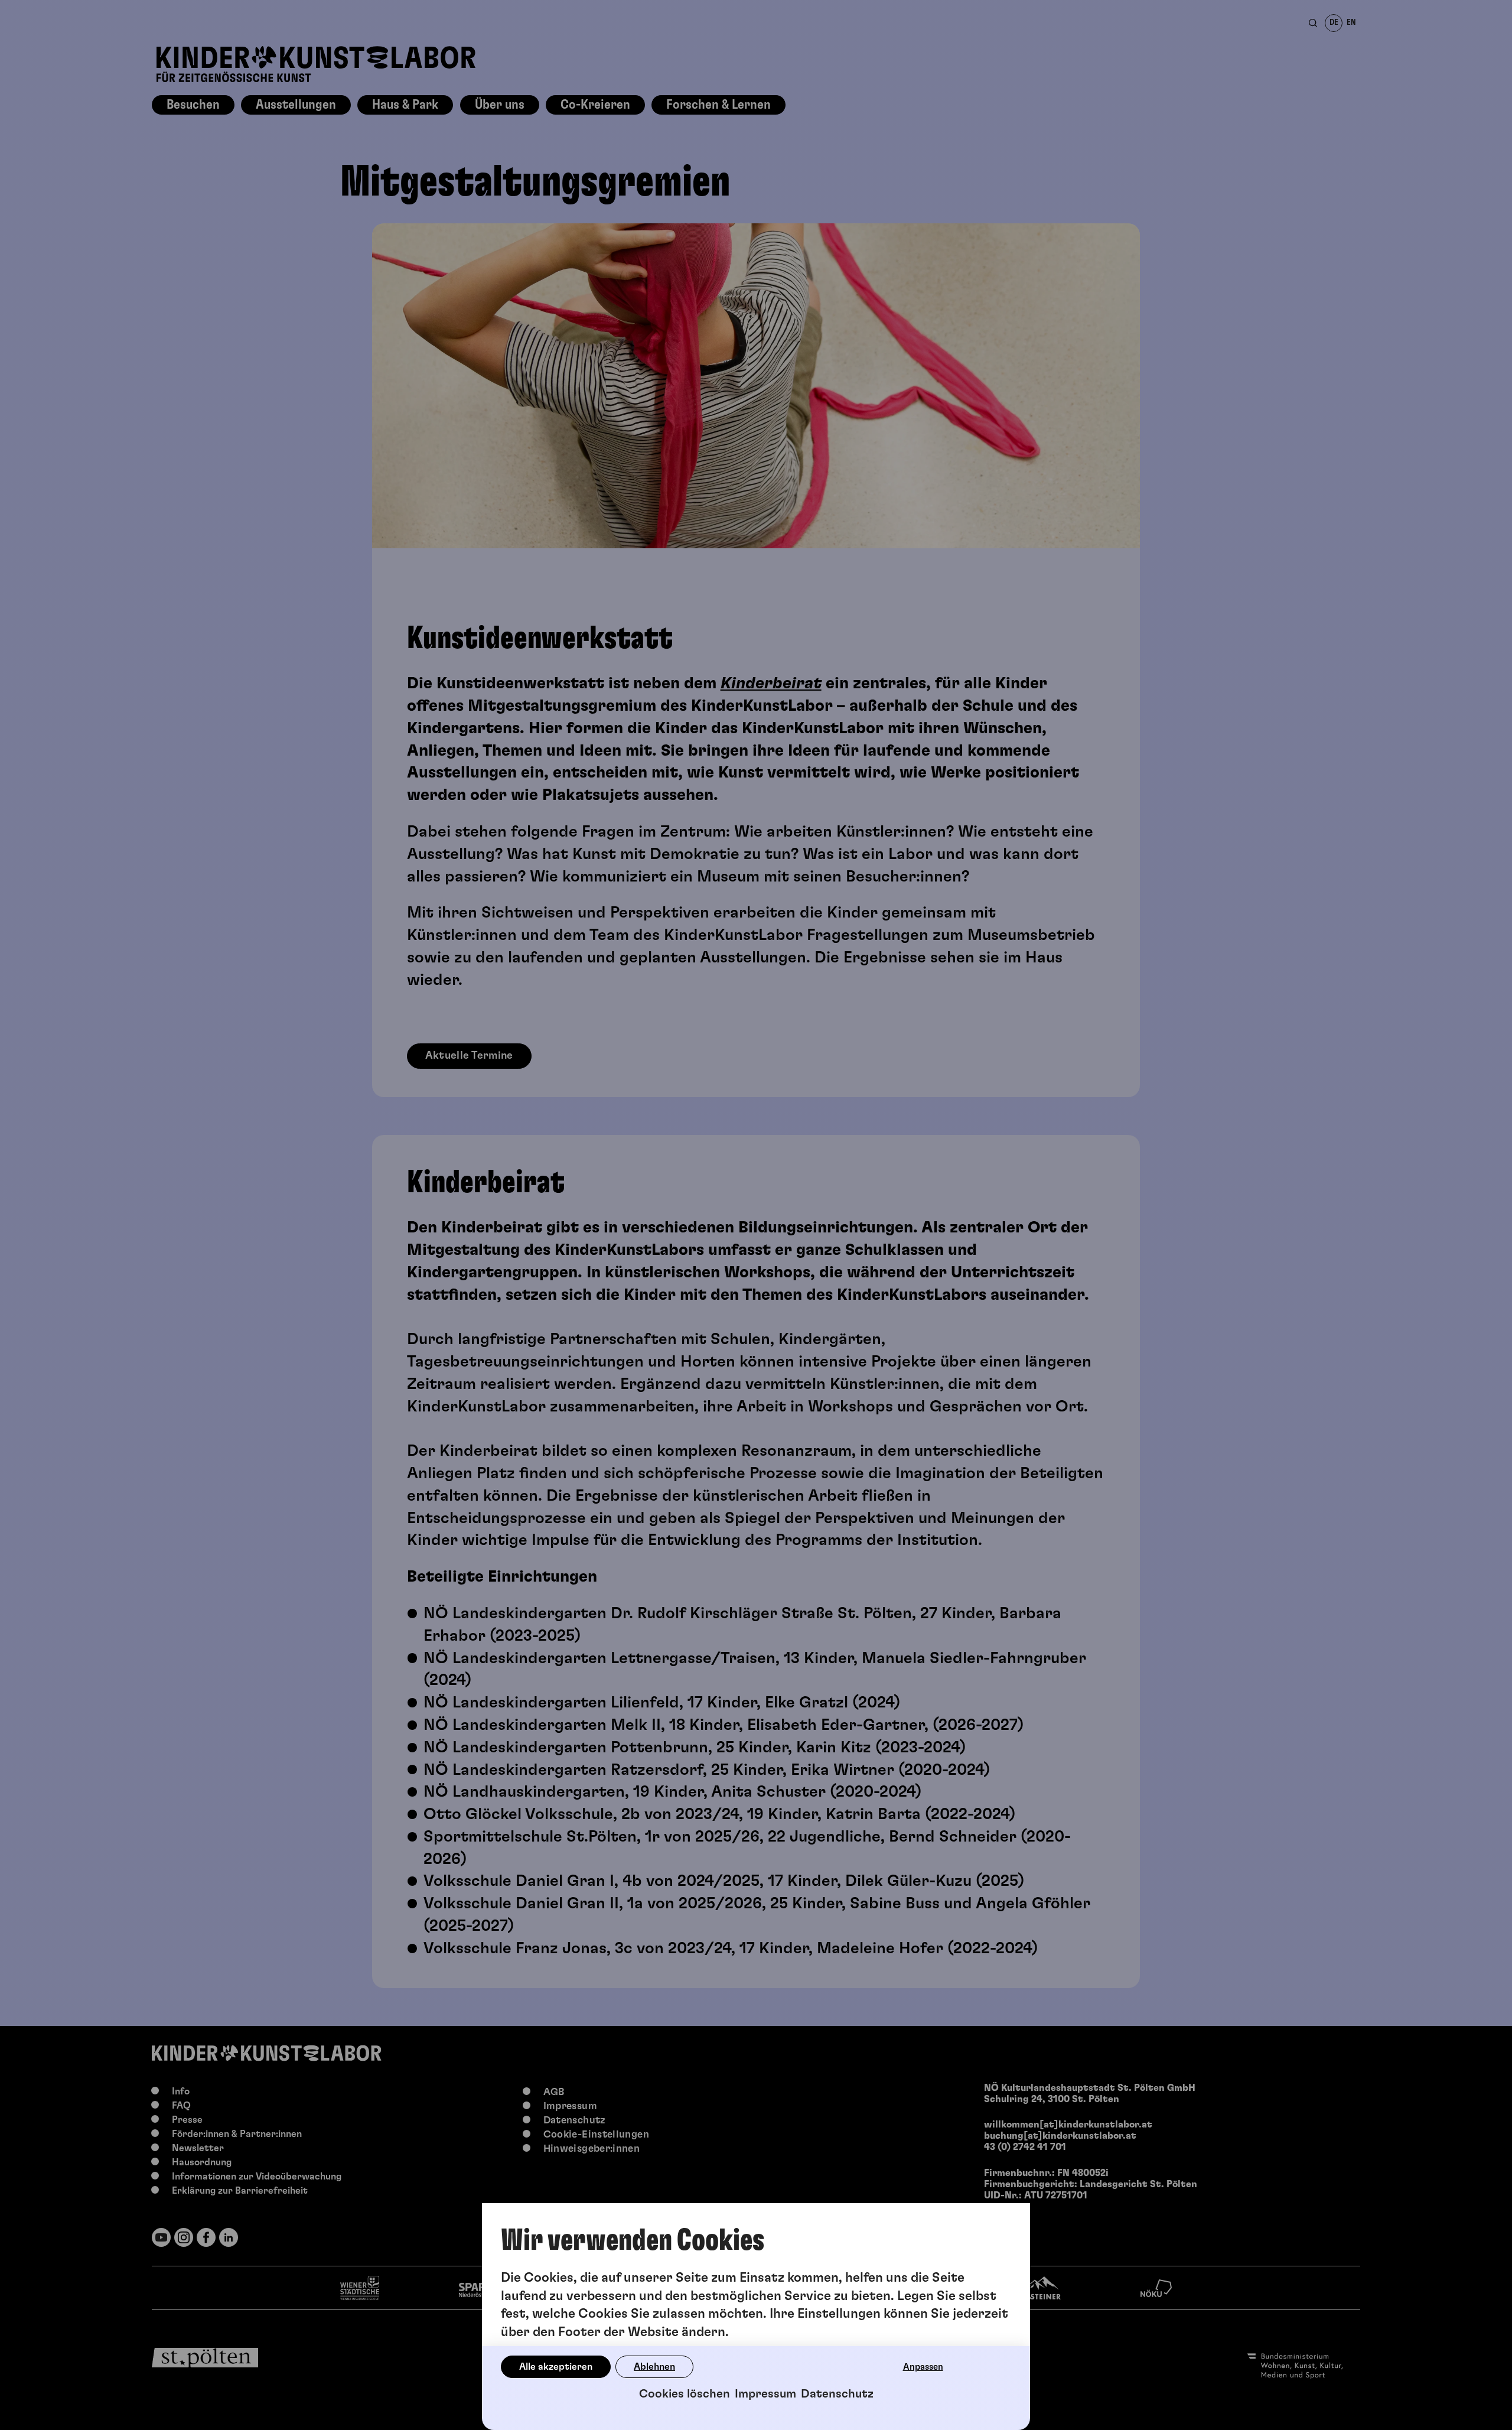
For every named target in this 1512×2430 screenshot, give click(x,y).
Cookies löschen (685, 2394)
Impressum (765, 2394)
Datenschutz (837, 2394)
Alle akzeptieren (556, 2367)
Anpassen (923, 2367)
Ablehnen (654, 2367)
